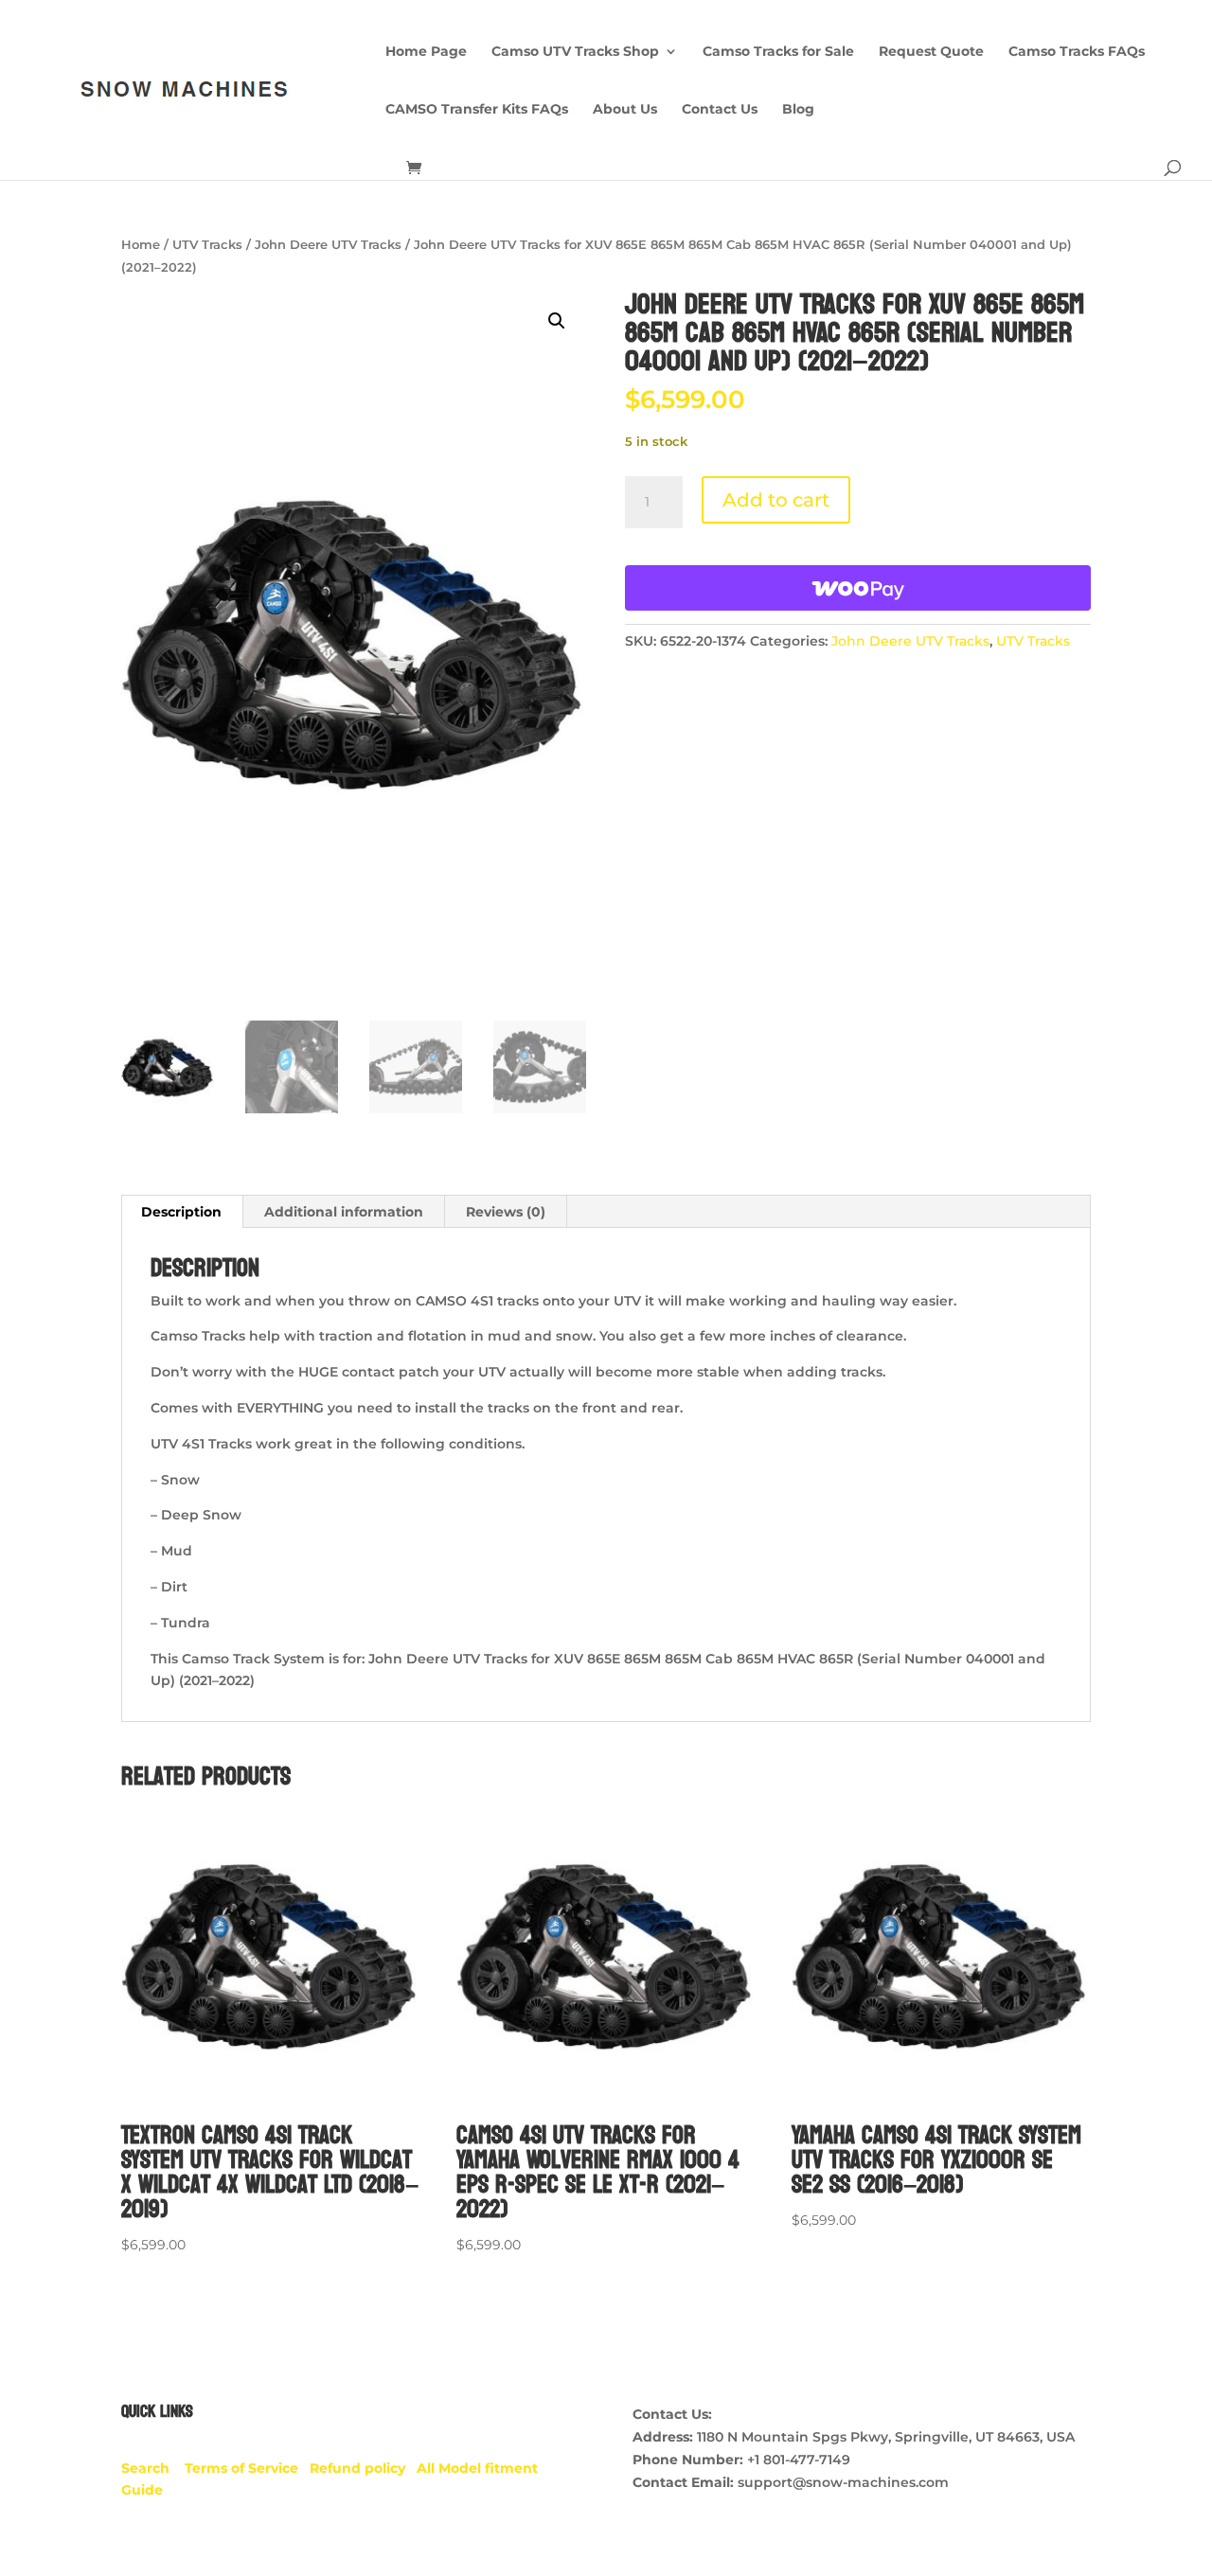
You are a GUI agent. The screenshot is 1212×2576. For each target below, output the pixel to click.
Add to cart (776, 500)
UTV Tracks (207, 245)
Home (141, 245)
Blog (798, 110)
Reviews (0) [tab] (506, 1212)
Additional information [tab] (344, 1212)
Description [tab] (181, 1212)
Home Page (426, 52)
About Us (625, 110)
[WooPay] (858, 588)
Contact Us (720, 110)
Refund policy (363, 2468)
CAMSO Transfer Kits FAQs (477, 110)
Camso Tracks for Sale (778, 52)
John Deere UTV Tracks (328, 245)
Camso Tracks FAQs (1077, 52)
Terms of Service (247, 2468)
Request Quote (931, 52)
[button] (557, 321)
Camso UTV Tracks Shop (575, 52)
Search (153, 2468)
